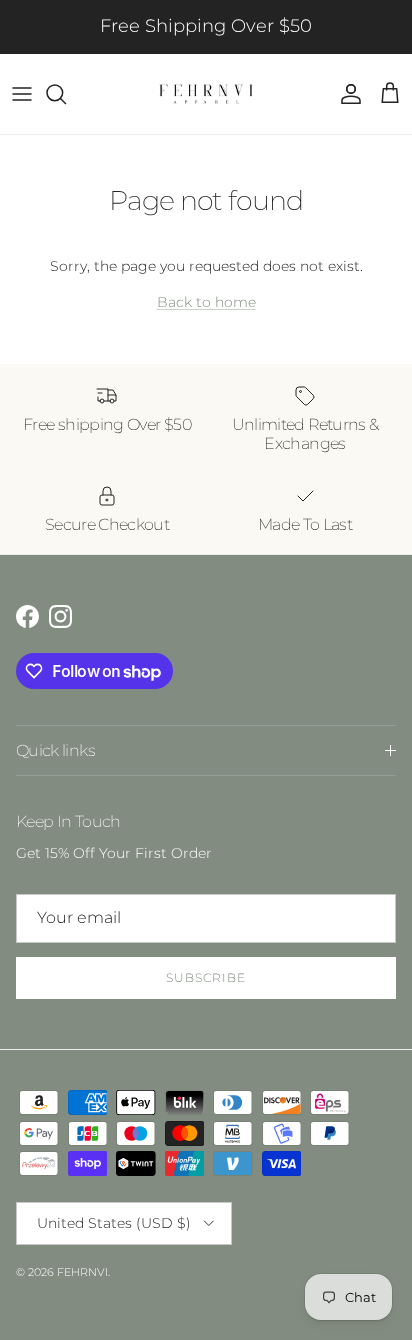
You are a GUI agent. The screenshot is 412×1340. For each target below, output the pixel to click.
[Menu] (22, 94)
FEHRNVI (82, 1272)
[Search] (66, 94)
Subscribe (206, 977)
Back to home (206, 302)
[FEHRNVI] (206, 94)
